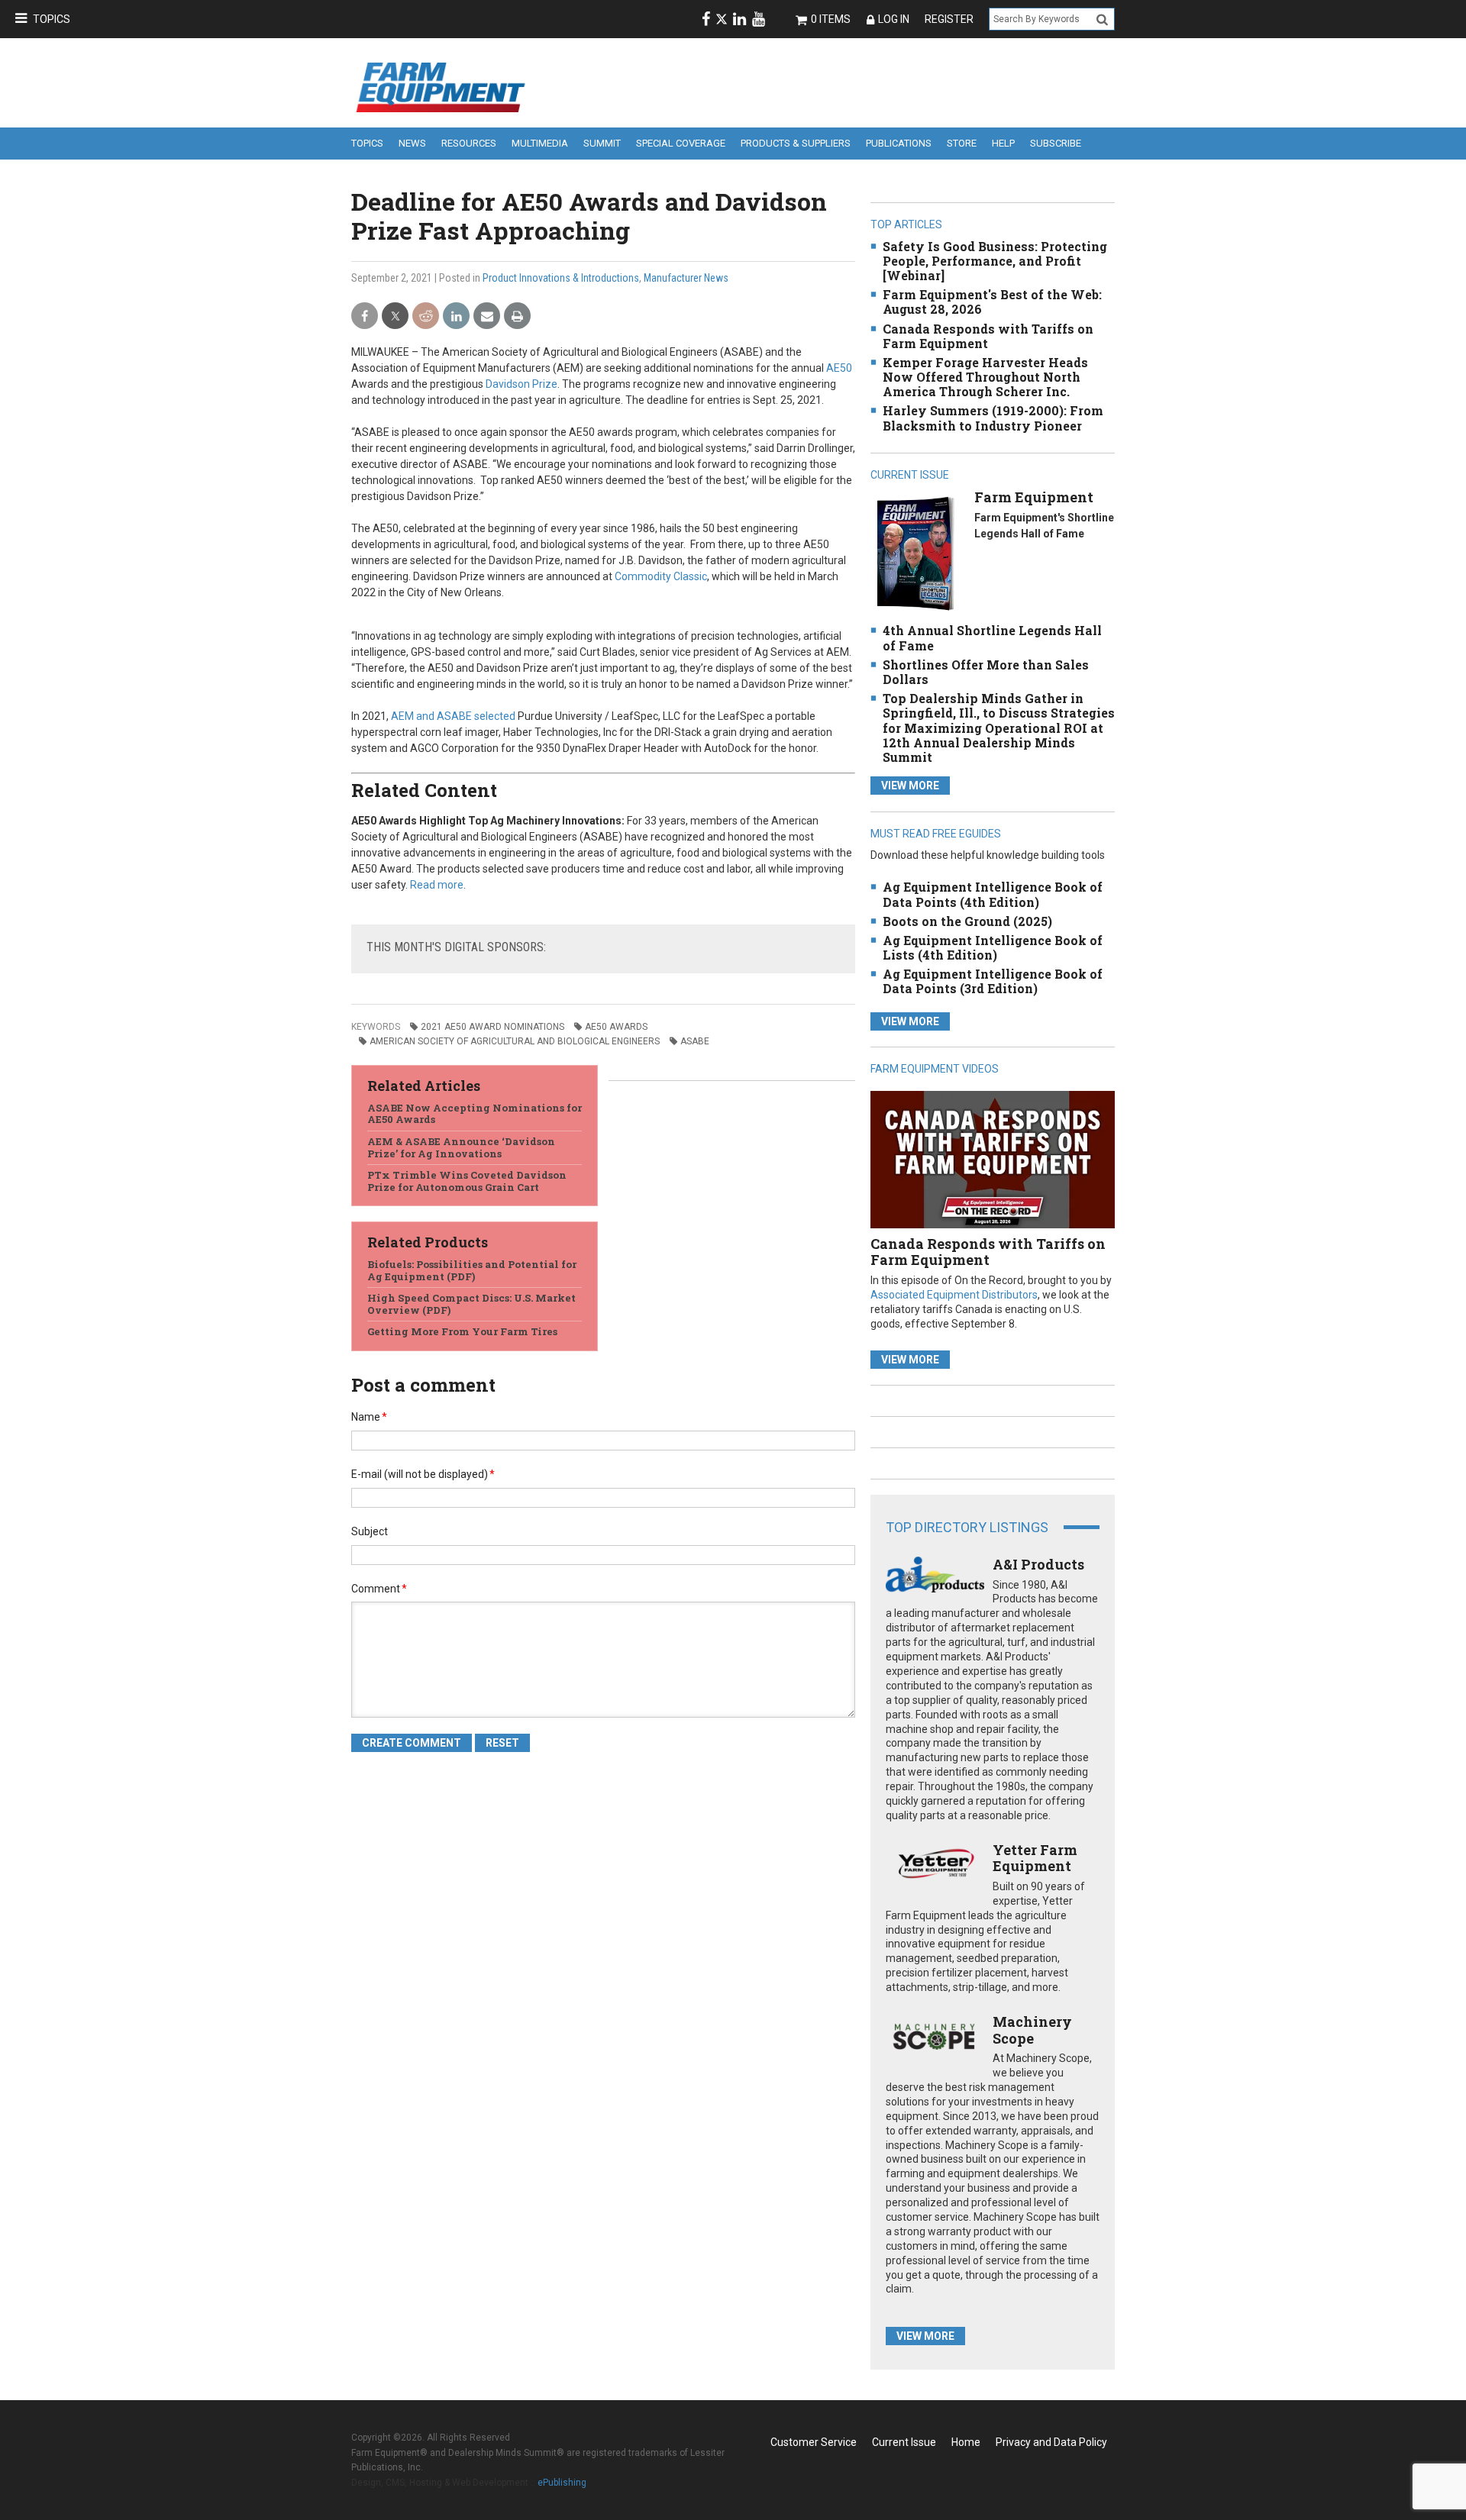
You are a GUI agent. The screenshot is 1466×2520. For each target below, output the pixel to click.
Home (966, 2442)
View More (910, 786)
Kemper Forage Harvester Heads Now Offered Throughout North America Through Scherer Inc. (985, 377)
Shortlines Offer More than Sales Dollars (986, 672)
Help (1003, 143)
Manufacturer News (686, 278)
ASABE (695, 1041)
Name (369, 1417)
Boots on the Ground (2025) (967, 921)
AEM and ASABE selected (453, 716)
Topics (52, 19)
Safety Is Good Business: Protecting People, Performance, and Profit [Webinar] (995, 261)
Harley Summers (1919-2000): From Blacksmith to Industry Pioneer (993, 418)
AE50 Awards (616, 1027)
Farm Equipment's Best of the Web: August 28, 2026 (992, 302)
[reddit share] (426, 316)
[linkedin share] (456, 316)
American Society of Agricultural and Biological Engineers (515, 1041)
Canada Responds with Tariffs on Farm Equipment (988, 336)
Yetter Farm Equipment (1035, 1858)
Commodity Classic (661, 576)
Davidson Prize (521, 384)
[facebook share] (365, 316)
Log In (894, 19)
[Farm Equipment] (915, 553)
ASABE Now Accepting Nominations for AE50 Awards (475, 1114)
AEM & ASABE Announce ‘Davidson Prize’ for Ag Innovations (461, 1147)
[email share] (487, 316)
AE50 (839, 368)
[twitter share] (395, 316)
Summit (602, 143)
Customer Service (814, 2442)
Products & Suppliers (796, 143)
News (412, 143)
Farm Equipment (1034, 497)
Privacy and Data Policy (1051, 2442)
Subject (370, 1531)
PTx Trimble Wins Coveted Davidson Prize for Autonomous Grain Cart (467, 1181)
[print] (517, 316)
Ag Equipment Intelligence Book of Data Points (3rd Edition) (993, 981)
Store (962, 143)
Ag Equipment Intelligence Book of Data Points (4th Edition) (993, 894)
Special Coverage (681, 143)
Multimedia (540, 143)
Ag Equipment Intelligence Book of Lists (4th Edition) (993, 947)
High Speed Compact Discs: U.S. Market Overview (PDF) (471, 1304)
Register (949, 19)
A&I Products (1038, 1564)
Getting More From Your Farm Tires (462, 1331)
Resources (469, 143)
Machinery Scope (1032, 2030)
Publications (899, 143)
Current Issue (904, 2442)
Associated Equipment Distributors (954, 1295)
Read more (437, 885)
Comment (379, 1589)
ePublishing (562, 2483)
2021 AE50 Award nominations (492, 1027)
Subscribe (1056, 143)
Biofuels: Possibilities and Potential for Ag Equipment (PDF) (472, 1270)
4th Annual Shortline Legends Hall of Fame (992, 637)
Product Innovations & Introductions (561, 278)
